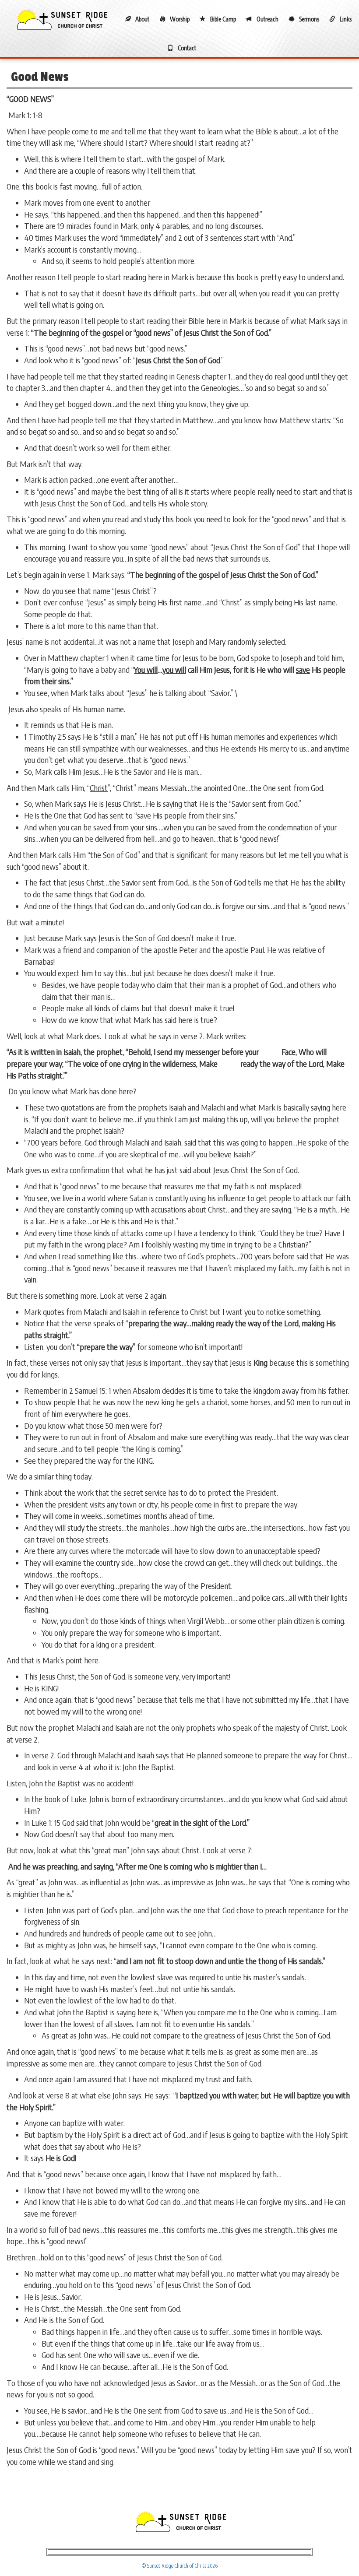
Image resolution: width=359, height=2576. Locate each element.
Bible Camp (223, 19)
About (142, 19)
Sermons (309, 19)
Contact (187, 48)
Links (346, 19)
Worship (180, 19)
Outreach (267, 19)
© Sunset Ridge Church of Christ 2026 (180, 2566)
